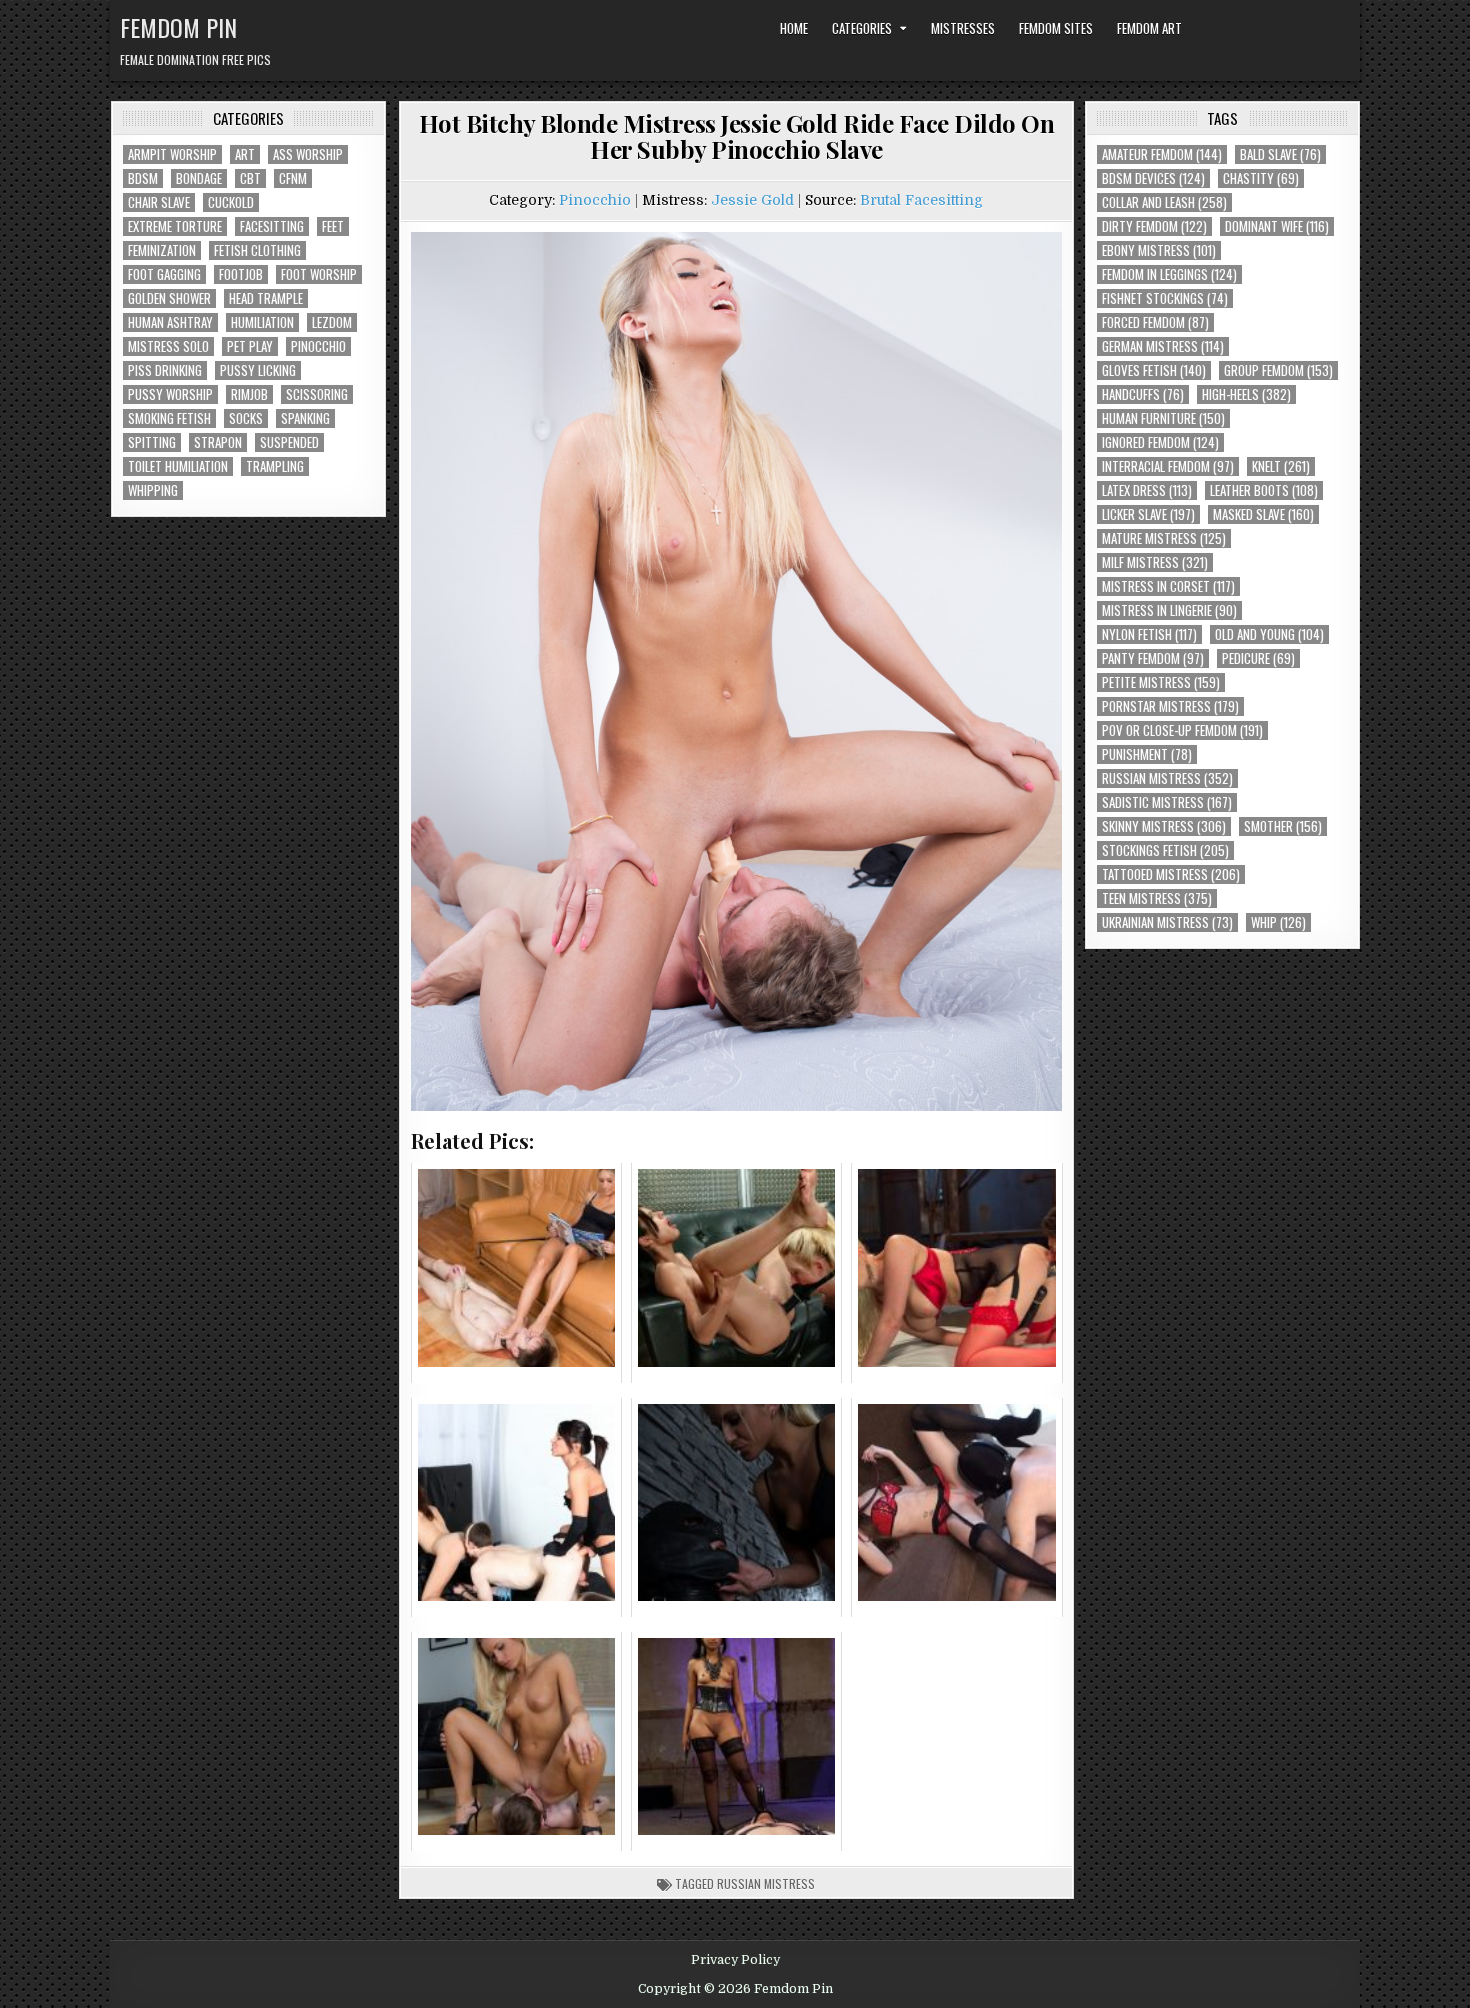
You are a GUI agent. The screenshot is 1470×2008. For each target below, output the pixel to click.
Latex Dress (1147, 490)
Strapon (218, 442)
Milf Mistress (1155, 562)
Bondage (199, 178)
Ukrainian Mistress (1167, 922)
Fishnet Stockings (1165, 298)
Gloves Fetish (1154, 370)
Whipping (153, 490)
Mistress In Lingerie (1169, 610)
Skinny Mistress (1164, 826)
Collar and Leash (1164, 202)
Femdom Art (1149, 28)
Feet (333, 226)
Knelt (1281, 466)
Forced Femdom (1155, 322)
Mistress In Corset (1168, 586)
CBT (250, 178)
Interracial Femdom (1168, 466)
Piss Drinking (165, 370)
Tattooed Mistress (1171, 874)
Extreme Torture (175, 226)
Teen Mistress (1157, 898)
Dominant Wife (1277, 226)
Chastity (1261, 178)
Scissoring (317, 394)
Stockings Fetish (1165, 850)
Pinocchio (318, 346)
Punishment (1147, 754)
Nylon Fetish (1149, 634)
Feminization (162, 250)
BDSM (143, 178)
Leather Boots (1264, 490)
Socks (246, 418)
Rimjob (249, 394)
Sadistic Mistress (1167, 802)
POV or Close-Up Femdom (1182, 730)
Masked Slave (1263, 514)
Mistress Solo (168, 346)
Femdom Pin (178, 27)
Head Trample (266, 298)
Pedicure (1258, 658)
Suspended (289, 442)
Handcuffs (1143, 394)
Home (794, 28)
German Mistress (1163, 346)
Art (245, 154)
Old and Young (1269, 634)
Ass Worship (308, 154)
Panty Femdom (1153, 658)
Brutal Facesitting (921, 200)
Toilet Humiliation (178, 466)
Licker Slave (1148, 514)
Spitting (152, 442)
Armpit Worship (172, 154)
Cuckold (231, 202)
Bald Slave (1280, 154)
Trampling (275, 466)
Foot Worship (319, 274)
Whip (1278, 922)
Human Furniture (1163, 418)
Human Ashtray (170, 322)
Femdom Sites (1056, 28)
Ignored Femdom (1160, 442)
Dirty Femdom (1154, 226)
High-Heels (1246, 394)
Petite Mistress (1161, 682)
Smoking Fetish (169, 418)
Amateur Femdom (1162, 154)
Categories (862, 28)
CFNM (293, 178)
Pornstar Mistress (1170, 706)
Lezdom (332, 322)
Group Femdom (1278, 370)
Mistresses (963, 28)
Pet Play (250, 346)
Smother (1283, 826)
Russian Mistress (766, 1883)
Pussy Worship (170, 394)
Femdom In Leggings (1169, 274)
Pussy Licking (258, 370)
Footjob (241, 274)
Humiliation (262, 322)
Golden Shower (169, 298)
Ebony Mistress (1159, 250)
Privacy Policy (735, 1960)
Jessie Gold (752, 200)
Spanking (305, 418)
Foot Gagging (164, 274)
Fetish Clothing (257, 250)
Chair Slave (159, 202)
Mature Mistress (1164, 538)
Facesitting (272, 226)
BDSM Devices (1153, 178)
